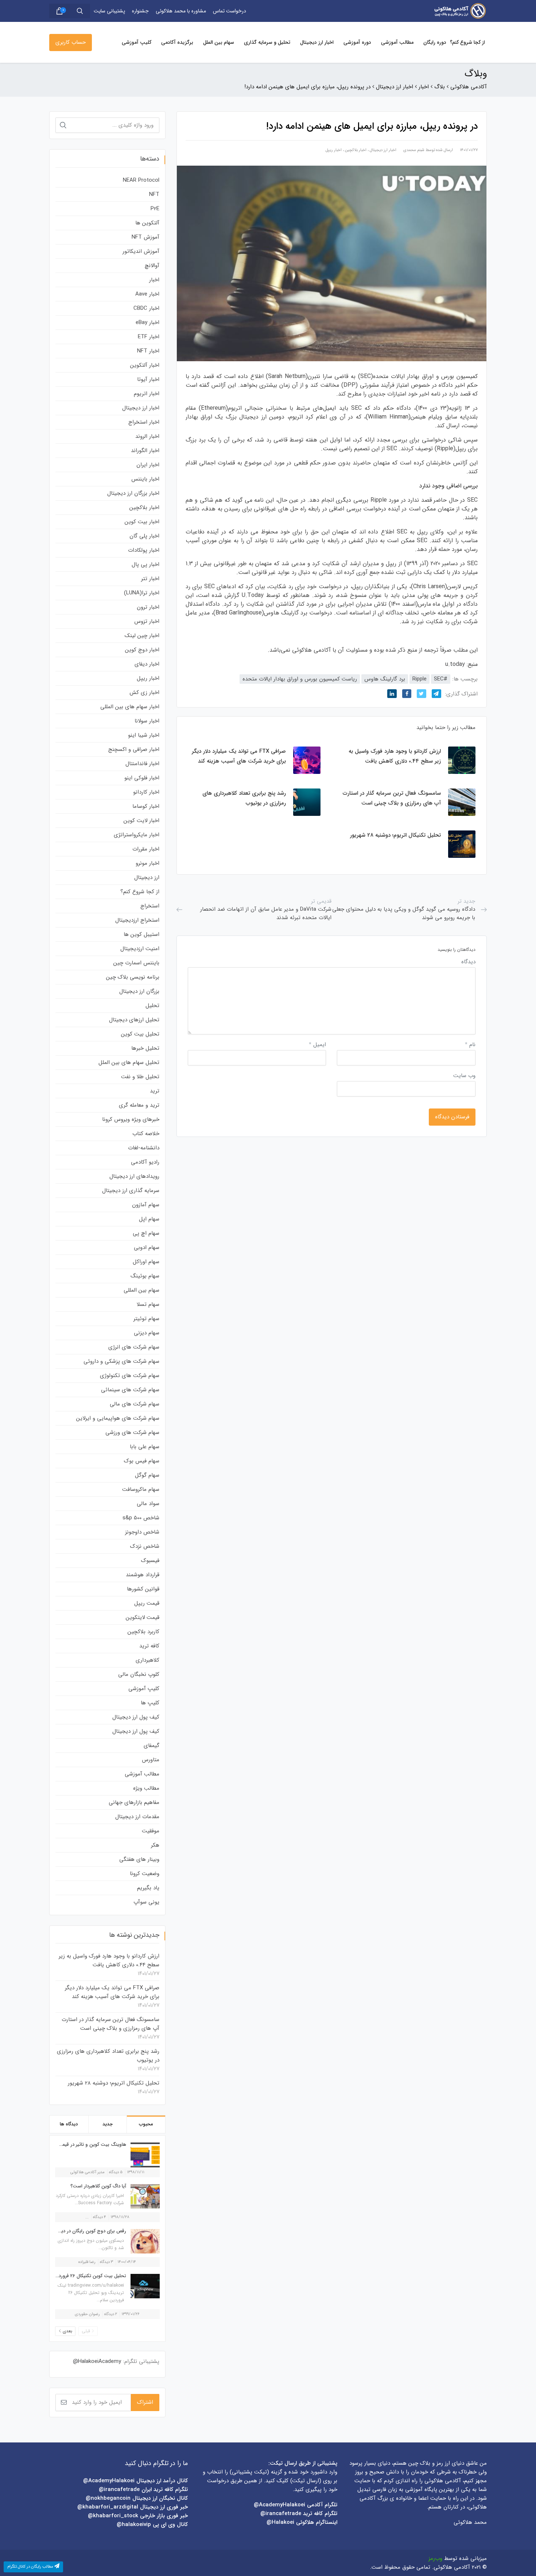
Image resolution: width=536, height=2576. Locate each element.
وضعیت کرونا (145, 1874)
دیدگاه (468, 962)
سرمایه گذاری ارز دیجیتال (131, 1191)
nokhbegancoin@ (108, 2498)
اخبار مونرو (147, 863)
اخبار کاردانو (146, 792)
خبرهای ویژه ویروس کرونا (131, 1119)
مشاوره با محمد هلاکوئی (181, 11)
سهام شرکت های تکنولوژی (130, 1376)
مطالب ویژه (146, 1788)
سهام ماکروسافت (141, 1489)
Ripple (420, 679)
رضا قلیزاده (87, 2262)
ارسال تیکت (306, 2481)
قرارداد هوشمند (143, 1575)
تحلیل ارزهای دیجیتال (134, 1020)
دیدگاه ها (69, 2124)
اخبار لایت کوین (141, 821)
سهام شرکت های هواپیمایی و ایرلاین (118, 1418)
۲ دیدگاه (111, 2314)
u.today (455, 664)
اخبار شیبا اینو (144, 735)
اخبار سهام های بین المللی (130, 707)
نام (470, 1045)
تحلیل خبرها (145, 1048)
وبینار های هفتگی (139, 1859)
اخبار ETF (149, 337)
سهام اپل (149, 1219)
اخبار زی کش (144, 693)
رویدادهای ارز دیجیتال (134, 1176)
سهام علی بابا (145, 1447)
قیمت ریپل (147, 1603)
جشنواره (140, 11)
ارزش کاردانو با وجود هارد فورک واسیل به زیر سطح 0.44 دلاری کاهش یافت (109, 1960)
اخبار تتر (150, 579)
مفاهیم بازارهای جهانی (134, 1802)
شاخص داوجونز (142, 1532)
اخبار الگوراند (145, 451)
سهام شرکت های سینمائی (130, 1390)
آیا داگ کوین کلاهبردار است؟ (98, 2186)
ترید (155, 1091)
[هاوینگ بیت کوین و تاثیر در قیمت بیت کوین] (143, 2155)
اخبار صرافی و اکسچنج (134, 749)
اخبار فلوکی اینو (142, 778)
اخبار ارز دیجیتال (317, 42)
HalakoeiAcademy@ (97, 2361)
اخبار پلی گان (144, 536)
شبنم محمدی (414, 150)
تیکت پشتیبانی (249, 2472)
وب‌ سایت (464, 1076)
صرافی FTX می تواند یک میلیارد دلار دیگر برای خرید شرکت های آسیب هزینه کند (112, 1992)
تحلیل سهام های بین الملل (129, 1063)
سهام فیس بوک (142, 1461)
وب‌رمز (435, 2558)
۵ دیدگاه (116, 2172)
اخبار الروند (147, 436)
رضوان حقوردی (87, 2314)
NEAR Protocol (141, 180)
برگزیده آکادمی (177, 42)
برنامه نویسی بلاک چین (133, 977)
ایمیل (317, 1045)
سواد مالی (148, 1504)
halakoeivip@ (134, 2525)
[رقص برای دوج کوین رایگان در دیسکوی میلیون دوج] (143, 2241)
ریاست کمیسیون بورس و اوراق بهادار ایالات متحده (300, 679)
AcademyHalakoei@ (280, 2505)
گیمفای (152, 1746)
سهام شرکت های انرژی (134, 1347)
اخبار (154, 280)
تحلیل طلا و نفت (140, 1077)
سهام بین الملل (219, 42)
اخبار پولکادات (144, 550)
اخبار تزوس (147, 621)
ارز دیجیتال (147, 878)
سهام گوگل (147, 1475)
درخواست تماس (230, 11)
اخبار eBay (147, 323)
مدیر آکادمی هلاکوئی (88, 2172)
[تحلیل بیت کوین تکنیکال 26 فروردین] (143, 2286)
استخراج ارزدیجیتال (137, 920)
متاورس (151, 1760)
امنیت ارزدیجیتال (140, 949)
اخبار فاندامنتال (142, 764)
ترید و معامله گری (139, 1105)
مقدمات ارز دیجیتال (137, 1817)
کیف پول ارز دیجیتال (136, 1717)
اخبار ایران (148, 465)
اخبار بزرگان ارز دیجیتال (133, 493)
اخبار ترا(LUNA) (142, 593)
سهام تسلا (148, 1304)
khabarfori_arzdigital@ (108, 2507)
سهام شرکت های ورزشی (132, 1432)
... (87, 2217)
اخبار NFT (148, 351)
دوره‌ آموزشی (357, 42)
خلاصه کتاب (146, 1134)
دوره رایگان (435, 42)
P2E (155, 209)
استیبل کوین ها (141, 934)
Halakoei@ (280, 2522)
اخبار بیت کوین (142, 522)
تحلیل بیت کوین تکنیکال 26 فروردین (90, 2276)
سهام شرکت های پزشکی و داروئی (121, 1361)
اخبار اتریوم (147, 394)
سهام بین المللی (141, 1290)
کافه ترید (149, 1646)
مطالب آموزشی (397, 42)
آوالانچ (152, 266)
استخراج (150, 906)
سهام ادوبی (147, 1247)
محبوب (146, 2124)
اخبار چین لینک (142, 636)
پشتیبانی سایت (109, 11)
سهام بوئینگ (145, 1276)
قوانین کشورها (143, 1589)
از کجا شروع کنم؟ (467, 42)
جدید (108, 2124)
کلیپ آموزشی (137, 42)
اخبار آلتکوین (145, 365)
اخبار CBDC (146, 308)
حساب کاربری (71, 42)
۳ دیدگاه (106, 2262)
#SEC (441, 679)
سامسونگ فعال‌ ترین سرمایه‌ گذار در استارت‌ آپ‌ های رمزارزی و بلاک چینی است (110, 2024)
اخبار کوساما (146, 806)
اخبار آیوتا (148, 379)
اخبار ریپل (334, 150)
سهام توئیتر (146, 1319)
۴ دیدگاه (100, 2217)
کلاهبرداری (147, 1660)
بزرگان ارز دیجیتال (139, 991)
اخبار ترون (148, 607)
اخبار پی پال (145, 564)
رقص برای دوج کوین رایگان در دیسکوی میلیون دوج (75, 2231)
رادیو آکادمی (145, 1162)
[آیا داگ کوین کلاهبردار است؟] (143, 2196)
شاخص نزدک (145, 1546)
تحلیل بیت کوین (140, 1034)
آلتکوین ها (147, 223)
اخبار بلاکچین (356, 150)
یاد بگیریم (148, 1888)
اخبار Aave (147, 294)
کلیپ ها (150, 1703)
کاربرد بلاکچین (143, 1632)
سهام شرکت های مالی (135, 1404)
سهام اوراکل (146, 1262)
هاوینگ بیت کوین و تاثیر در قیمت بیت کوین (81, 2145)
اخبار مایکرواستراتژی (137, 835)
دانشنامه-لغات (144, 1148)
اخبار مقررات (146, 849)
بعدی (67, 2331)
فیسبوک (150, 1561)
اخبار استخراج (144, 422)
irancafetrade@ (281, 2514)
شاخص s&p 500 (141, 1518)
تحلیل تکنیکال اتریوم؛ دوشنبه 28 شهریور (114, 2083)
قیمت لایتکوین (143, 1617)
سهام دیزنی (147, 1333)
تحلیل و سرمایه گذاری (267, 42)
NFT (154, 194)
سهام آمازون (146, 1205)
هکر (155, 1845)
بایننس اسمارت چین (136, 963)
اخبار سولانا (147, 721)
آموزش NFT (145, 237)
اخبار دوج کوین (142, 650)
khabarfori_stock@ (113, 2516)
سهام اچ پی (146, 1233)
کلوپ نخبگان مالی (139, 1674)
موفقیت (151, 1831)
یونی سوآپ (146, 1902)
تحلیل (152, 1006)
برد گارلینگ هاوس (385, 679)
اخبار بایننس (145, 479)
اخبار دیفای (147, 664)
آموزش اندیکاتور (141, 251)
